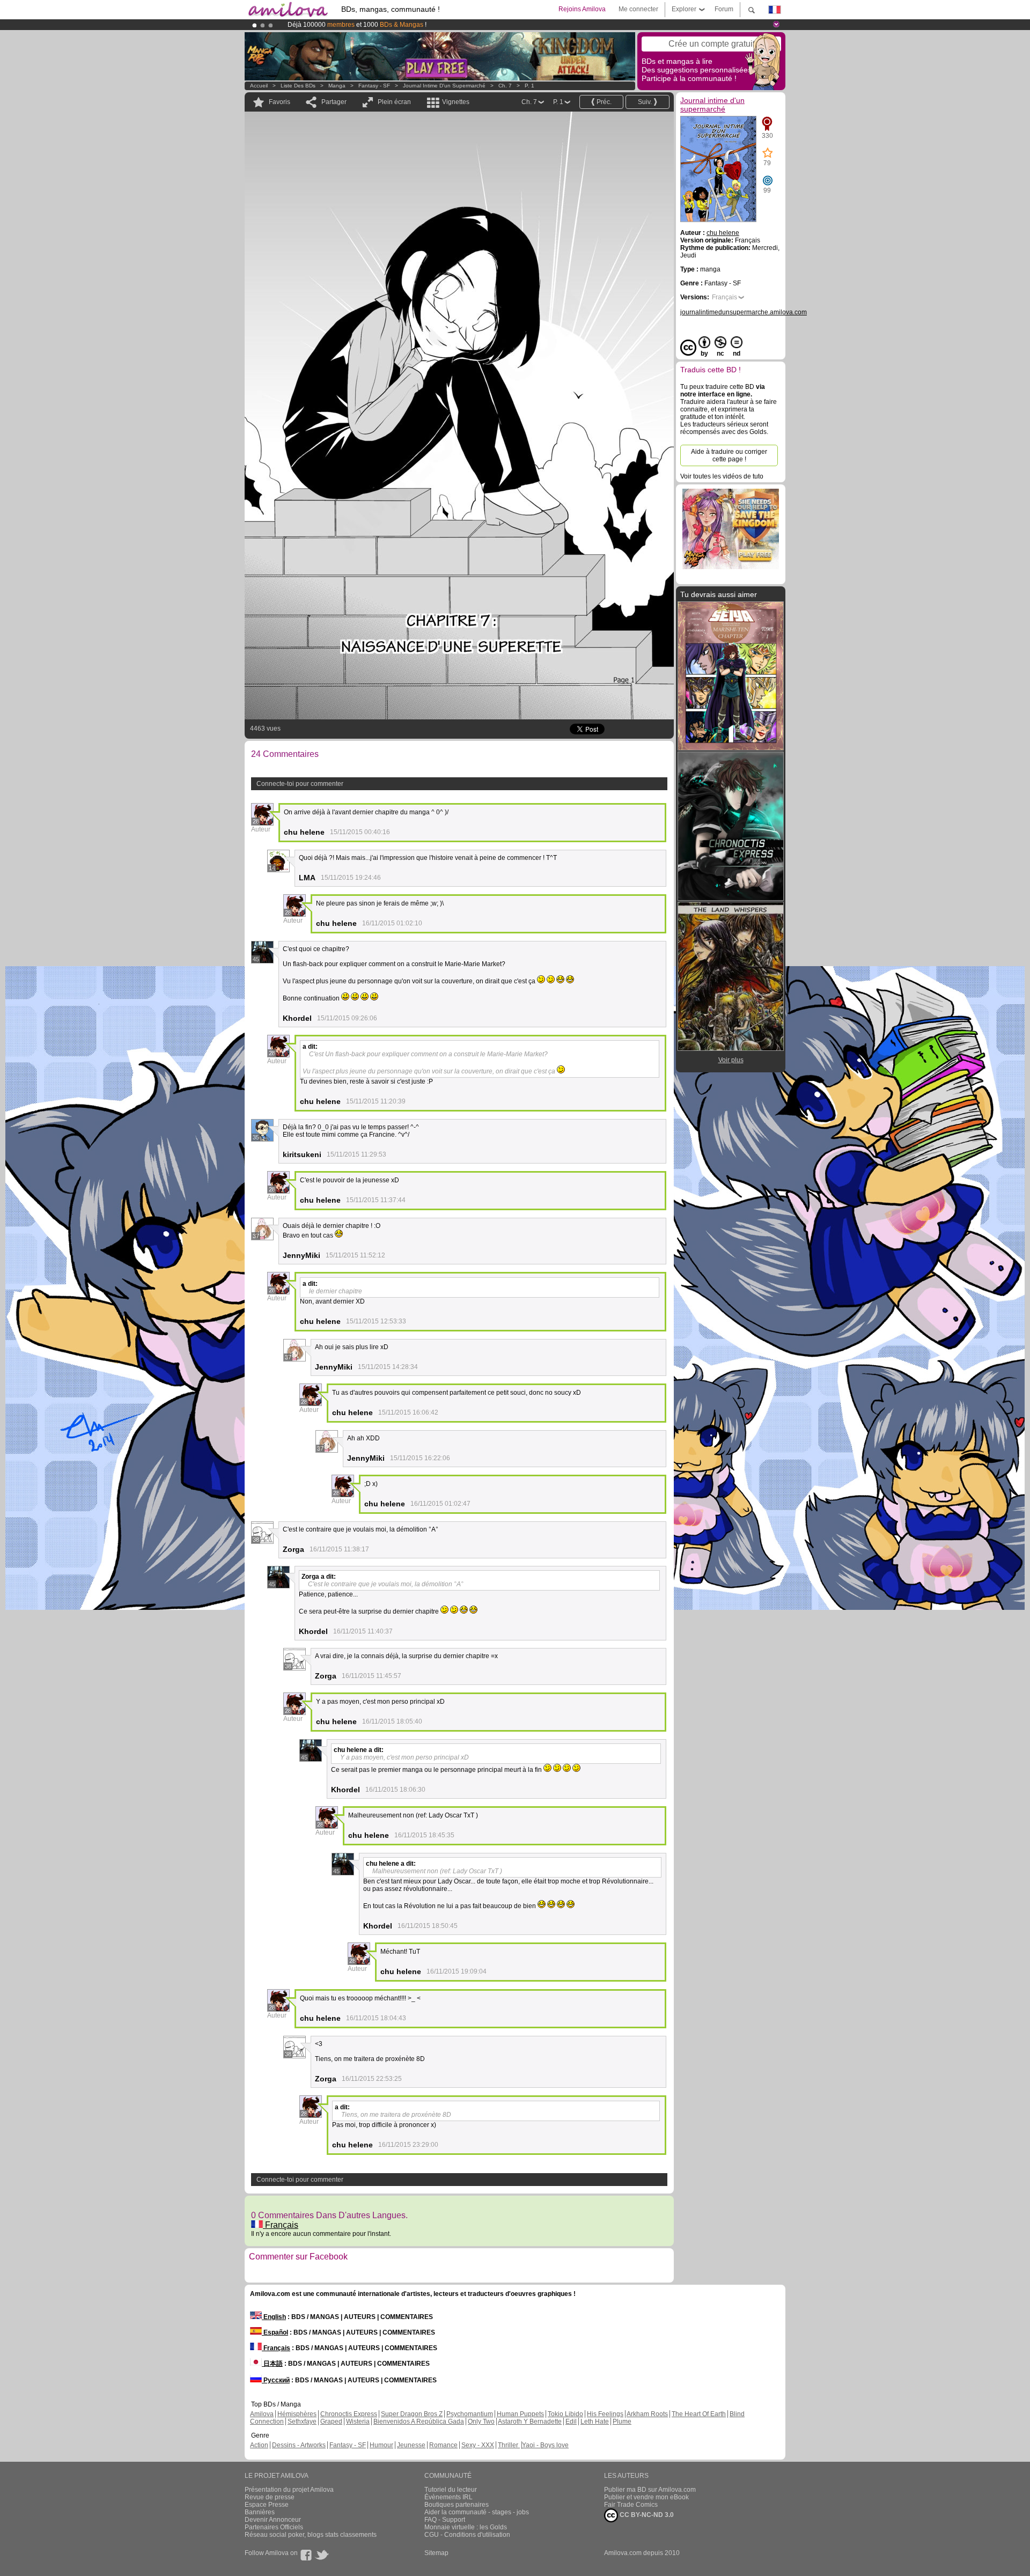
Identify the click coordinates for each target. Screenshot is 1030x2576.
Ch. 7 (505, 86)
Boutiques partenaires (457, 2505)
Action (259, 2445)
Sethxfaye (302, 2422)
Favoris (279, 102)
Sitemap (436, 2553)
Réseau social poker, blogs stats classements (311, 2535)
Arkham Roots (647, 2414)
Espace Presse (267, 2505)
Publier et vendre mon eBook (646, 2497)
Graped (331, 2422)
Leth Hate (595, 2422)
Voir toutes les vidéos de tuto (722, 476)
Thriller (509, 2445)
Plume (622, 2422)
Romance (443, 2445)
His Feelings (605, 2414)
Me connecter (638, 9)
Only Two (481, 2422)
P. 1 (529, 86)
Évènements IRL (448, 2497)
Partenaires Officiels (274, 2527)
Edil (571, 2422)
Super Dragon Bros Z (412, 2414)
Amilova (262, 2414)
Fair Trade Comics (631, 2505)
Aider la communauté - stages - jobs (477, 2512)
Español (275, 2332)
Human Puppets (520, 2414)
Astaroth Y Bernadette (530, 2422)
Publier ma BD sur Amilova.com (650, 2490)
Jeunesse (411, 2445)
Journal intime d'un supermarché (444, 86)
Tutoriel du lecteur (451, 2490)
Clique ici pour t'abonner (485, 25)
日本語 (272, 2364)
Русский (276, 2380)
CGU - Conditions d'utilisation (467, 2535)
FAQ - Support (445, 2520)
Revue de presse (270, 2497)
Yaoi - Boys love (545, 2445)
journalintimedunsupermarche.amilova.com (744, 312)
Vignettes (456, 102)
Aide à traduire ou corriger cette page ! (729, 455)
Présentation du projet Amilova (289, 2490)
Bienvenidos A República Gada (419, 2422)
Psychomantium (470, 2414)
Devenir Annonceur (273, 2520)
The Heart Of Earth (699, 2414)
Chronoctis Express (349, 2414)
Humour (381, 2445)
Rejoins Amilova (582, 9)
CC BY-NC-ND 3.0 (646, 2515)
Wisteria (358, 2422)
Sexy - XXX (478, 2445)
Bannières (260, 2512)
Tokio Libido (565, 2414)
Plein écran (394, 102)
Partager (334, 102)
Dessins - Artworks (299, 2445)
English (274, 2317)
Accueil (259, 86)
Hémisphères (297, 2414)
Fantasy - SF (374, 86)
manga (337, 86)
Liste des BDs (298, 86)
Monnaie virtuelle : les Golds (466, 2527)
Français (281, 2225)
